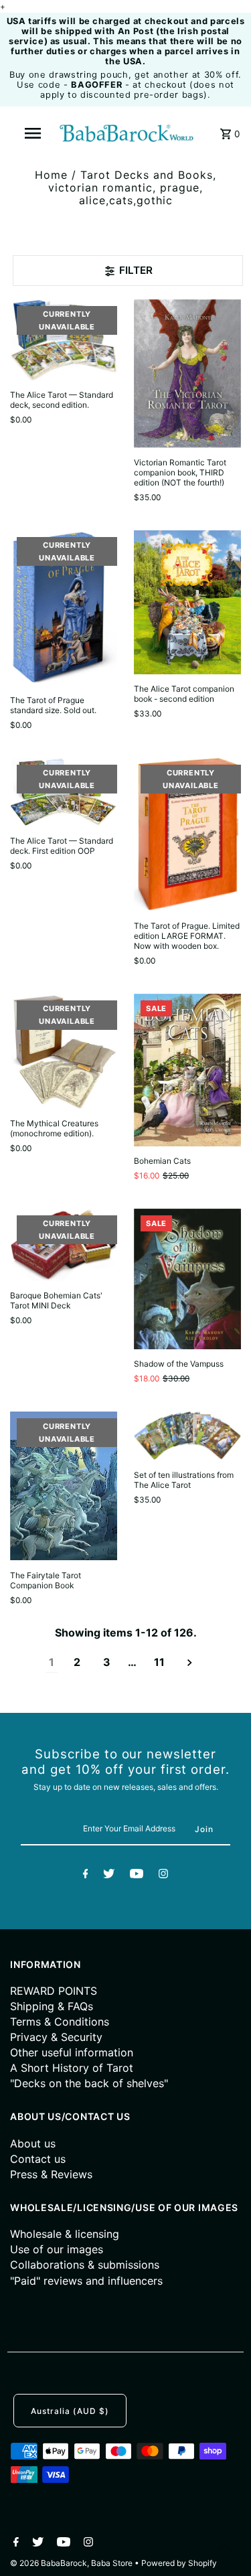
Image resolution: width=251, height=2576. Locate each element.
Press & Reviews (51, 2174)
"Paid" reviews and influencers (86, 2281)
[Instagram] (163, 1876)
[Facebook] (86, 1876)
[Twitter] (109, 1876)
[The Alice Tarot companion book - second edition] (187, 602)
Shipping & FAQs (52, 2006)
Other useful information (72, 2052)
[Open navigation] (32, 133)
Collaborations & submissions (85, 2265)
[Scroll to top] (224, 2549)
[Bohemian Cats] (187, 1070)
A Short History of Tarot (72, 2068)
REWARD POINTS (54, 1991)
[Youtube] (137, 1876)
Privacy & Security (56, 2037)
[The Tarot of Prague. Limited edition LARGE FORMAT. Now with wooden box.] (187, 835)
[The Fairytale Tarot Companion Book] (64, 1486)
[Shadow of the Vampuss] (187, 1279)
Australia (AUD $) (70, 2411)
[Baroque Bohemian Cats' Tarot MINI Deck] (64, 1245)
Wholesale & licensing (65, 2234)
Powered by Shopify (179, 2563)
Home (51, 175)
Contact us (38, 2159)
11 (159, 1662)
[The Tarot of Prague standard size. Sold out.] (64, 608)
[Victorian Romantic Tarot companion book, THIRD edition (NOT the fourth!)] (187, 373)
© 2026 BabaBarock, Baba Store (72, 2563)
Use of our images (57, 2249)
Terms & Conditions (60, 2022)
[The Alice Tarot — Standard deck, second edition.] (64, 340)
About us (33, 2143)
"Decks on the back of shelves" (89, 2083)
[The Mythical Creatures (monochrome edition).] (64, 1051)
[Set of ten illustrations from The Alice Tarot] (187, 1436)
